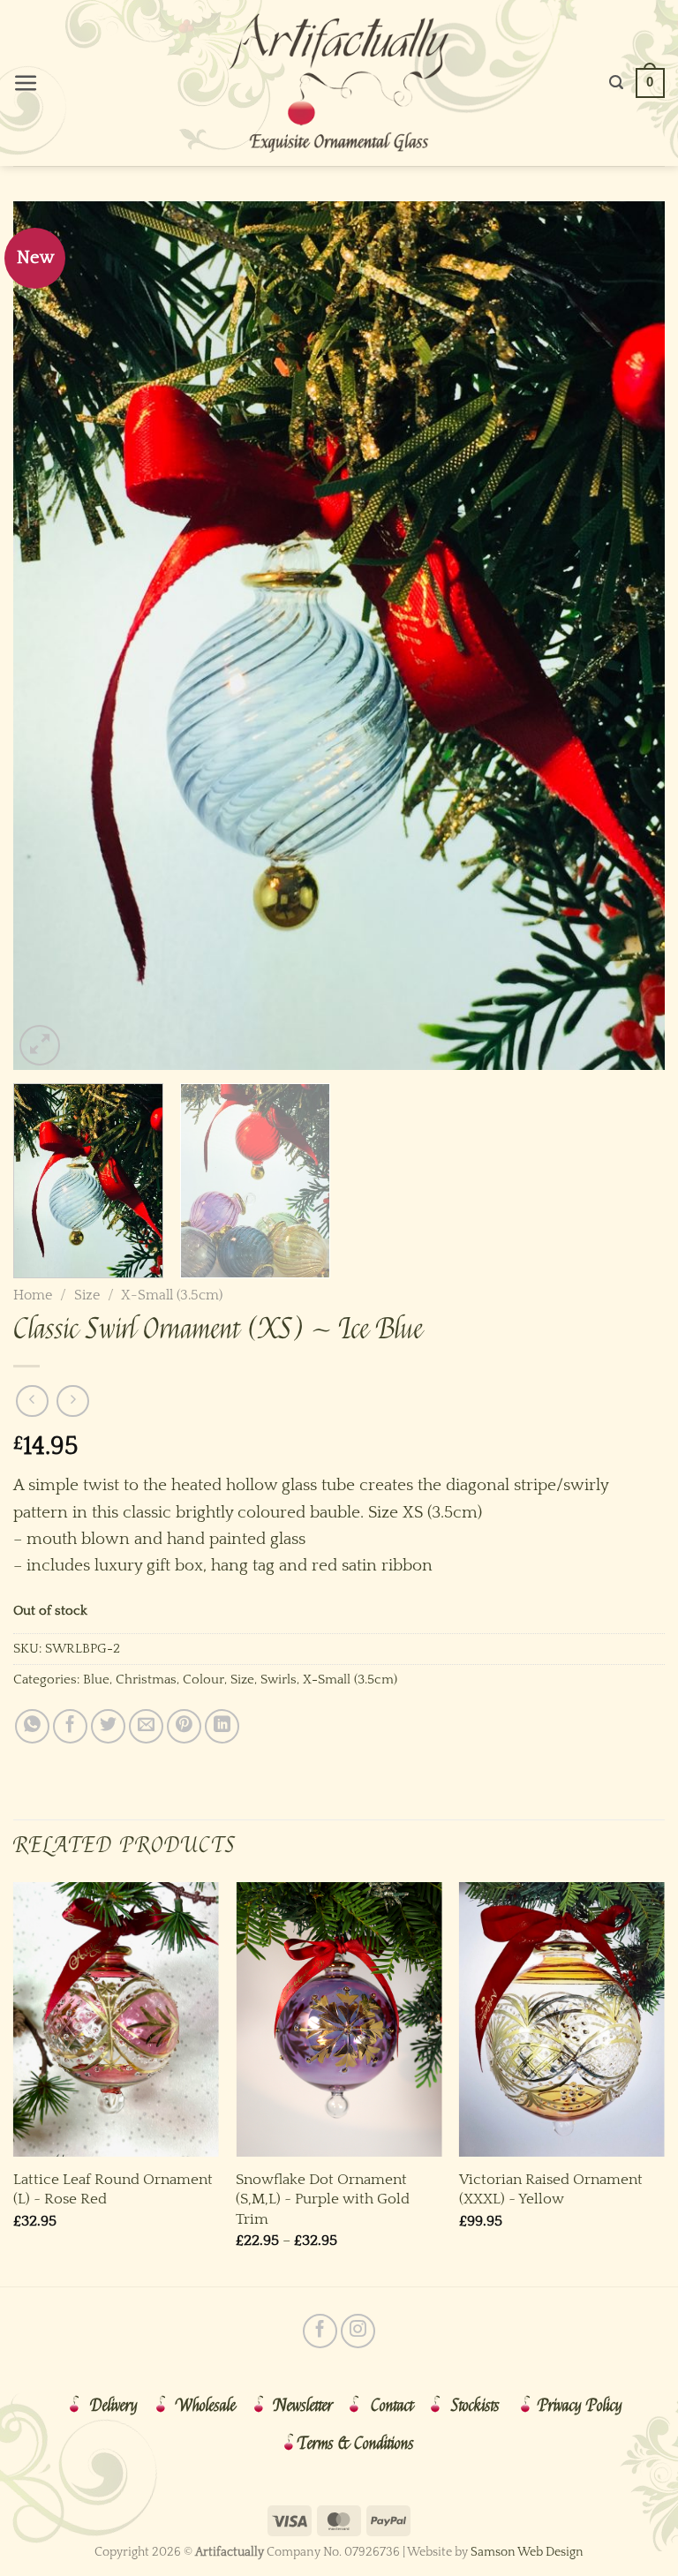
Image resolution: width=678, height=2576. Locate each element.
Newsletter (303, 2406)
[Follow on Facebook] (320, 2331)
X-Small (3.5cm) (172, 1295)
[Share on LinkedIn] (222, 1726)
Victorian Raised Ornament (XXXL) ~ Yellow (551, 2189)
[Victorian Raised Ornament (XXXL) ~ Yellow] (562, 2019)
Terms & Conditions (356, 2444)
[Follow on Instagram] (358, 2331)
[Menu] (26, 83)
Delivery (114, 2406)
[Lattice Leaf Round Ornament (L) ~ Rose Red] (116, 2019)
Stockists (475, 2406)
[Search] (616, 83)
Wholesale (206, 2406)
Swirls (279, 1680)
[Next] (629, 636)
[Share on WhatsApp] (32, 1726)
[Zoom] (40, 1045)
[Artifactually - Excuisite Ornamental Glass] (339, 83)
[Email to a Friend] (146, 1726)
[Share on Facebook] (70, 1726)
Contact (392, 2406)
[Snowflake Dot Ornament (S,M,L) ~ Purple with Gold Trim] (339, 2019)
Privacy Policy (580, 2406)
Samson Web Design (527, 2552)
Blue (96, 1680)
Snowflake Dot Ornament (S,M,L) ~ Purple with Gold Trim (323, 2199)
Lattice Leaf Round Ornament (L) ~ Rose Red (113, 2189)
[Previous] (49, 636)
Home (33, 1295)
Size (87, 1295)
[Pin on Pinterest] (184, 1726)
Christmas (146, 1680)
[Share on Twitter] (108, 1726)
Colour (203, 1680)
